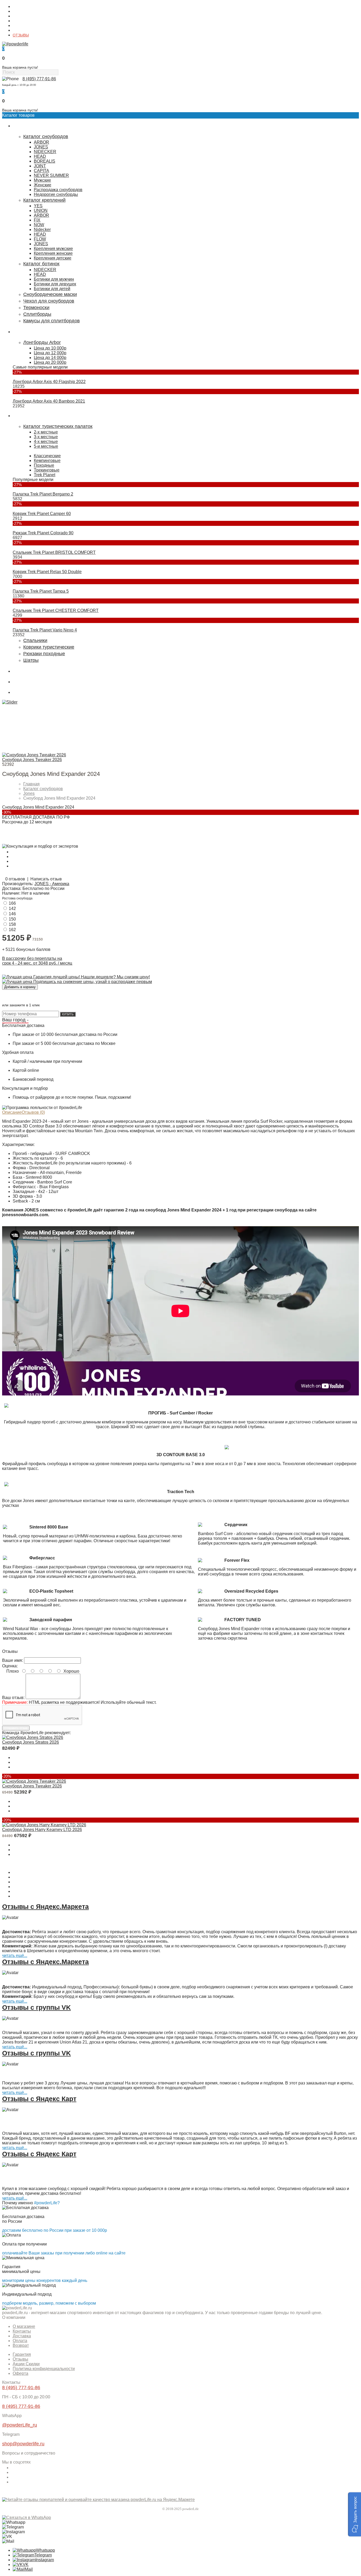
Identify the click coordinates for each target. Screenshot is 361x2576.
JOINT (40, 166)
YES (38, 206)
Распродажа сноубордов (58, 190)
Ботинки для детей (52, 289)
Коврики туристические (49, 647)
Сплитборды (37, 314)
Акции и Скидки (26, 30)
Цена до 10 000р (50, 348)
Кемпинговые (47, 461)
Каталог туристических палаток (58, 426)
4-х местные (46, 442)
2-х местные (46, 432)
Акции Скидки (26, 2364)
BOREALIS (45, 161)
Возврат (21, 2345)
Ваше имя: (13, 1660)
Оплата (19, 21)
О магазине (23, 7)
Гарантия (21, 26)
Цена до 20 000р (50, 362)
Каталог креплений (44, 200)
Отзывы (20, 2359)
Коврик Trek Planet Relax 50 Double (47, 572)
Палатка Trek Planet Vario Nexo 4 (45, 630)
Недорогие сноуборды (56, 194)
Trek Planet (45, 475)
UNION (41, 211)
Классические (47, 456)
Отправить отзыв (16, 1728)
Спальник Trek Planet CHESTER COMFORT (56, 610)
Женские (43, 185)
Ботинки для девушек (55, 284)
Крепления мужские (53, 249)
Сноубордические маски (50, 294)
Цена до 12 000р (50, 353)
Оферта (20, 2373)
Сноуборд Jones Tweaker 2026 (32, 760)
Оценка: (10, 1666)
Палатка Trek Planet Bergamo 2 (43, 494)
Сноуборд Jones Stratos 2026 (31, 1742)
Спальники (35, 640)
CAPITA (41, 171)
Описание (12, 1112)
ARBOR (41, 142)
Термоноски (36, 308)
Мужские (42, 180)
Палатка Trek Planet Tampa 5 (41, 591)
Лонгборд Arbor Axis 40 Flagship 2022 (49, 382)
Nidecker (42, 230)
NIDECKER (45, 152)
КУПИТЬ (68, 1014)
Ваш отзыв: (13, 1698)
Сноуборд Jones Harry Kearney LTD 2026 (42, 1830)
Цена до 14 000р (50, 358)
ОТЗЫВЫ (21, 35)
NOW (39, 225)
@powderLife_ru (20, 2425)
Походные (44, 465)
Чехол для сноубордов (49, 301)
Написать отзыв (46, 879)
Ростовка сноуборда (17, 898)
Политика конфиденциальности (44, 2369)
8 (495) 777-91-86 (39, 79)
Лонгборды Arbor (42, 342)
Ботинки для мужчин (54, 279)
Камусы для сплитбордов (52, 321)
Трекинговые (47, 470)
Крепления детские (53, 258)
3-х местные (46, 437)
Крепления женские (53, 253)
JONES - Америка (52, 884)
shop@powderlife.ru (23, 2444)
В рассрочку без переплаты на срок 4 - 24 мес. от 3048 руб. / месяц (37, 961)
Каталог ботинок (41, 264)
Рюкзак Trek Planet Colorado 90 (43, 533)
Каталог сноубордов (46, 136)
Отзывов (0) (33, 1112)
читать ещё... (15, 1955)
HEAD (40, 156)
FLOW (40, 239)
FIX (37, 220)
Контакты (21, 11)
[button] (355, 2514)
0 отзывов (15, 879)
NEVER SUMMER (51, 175)
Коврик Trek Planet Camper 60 (42, 514)
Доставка (20, 16)
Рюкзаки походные (44, 654)
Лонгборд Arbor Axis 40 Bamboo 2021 (49, 401)
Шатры (31, 660)
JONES (41, 147)
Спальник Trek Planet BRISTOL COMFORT (54, 552)
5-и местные (46, 446)
